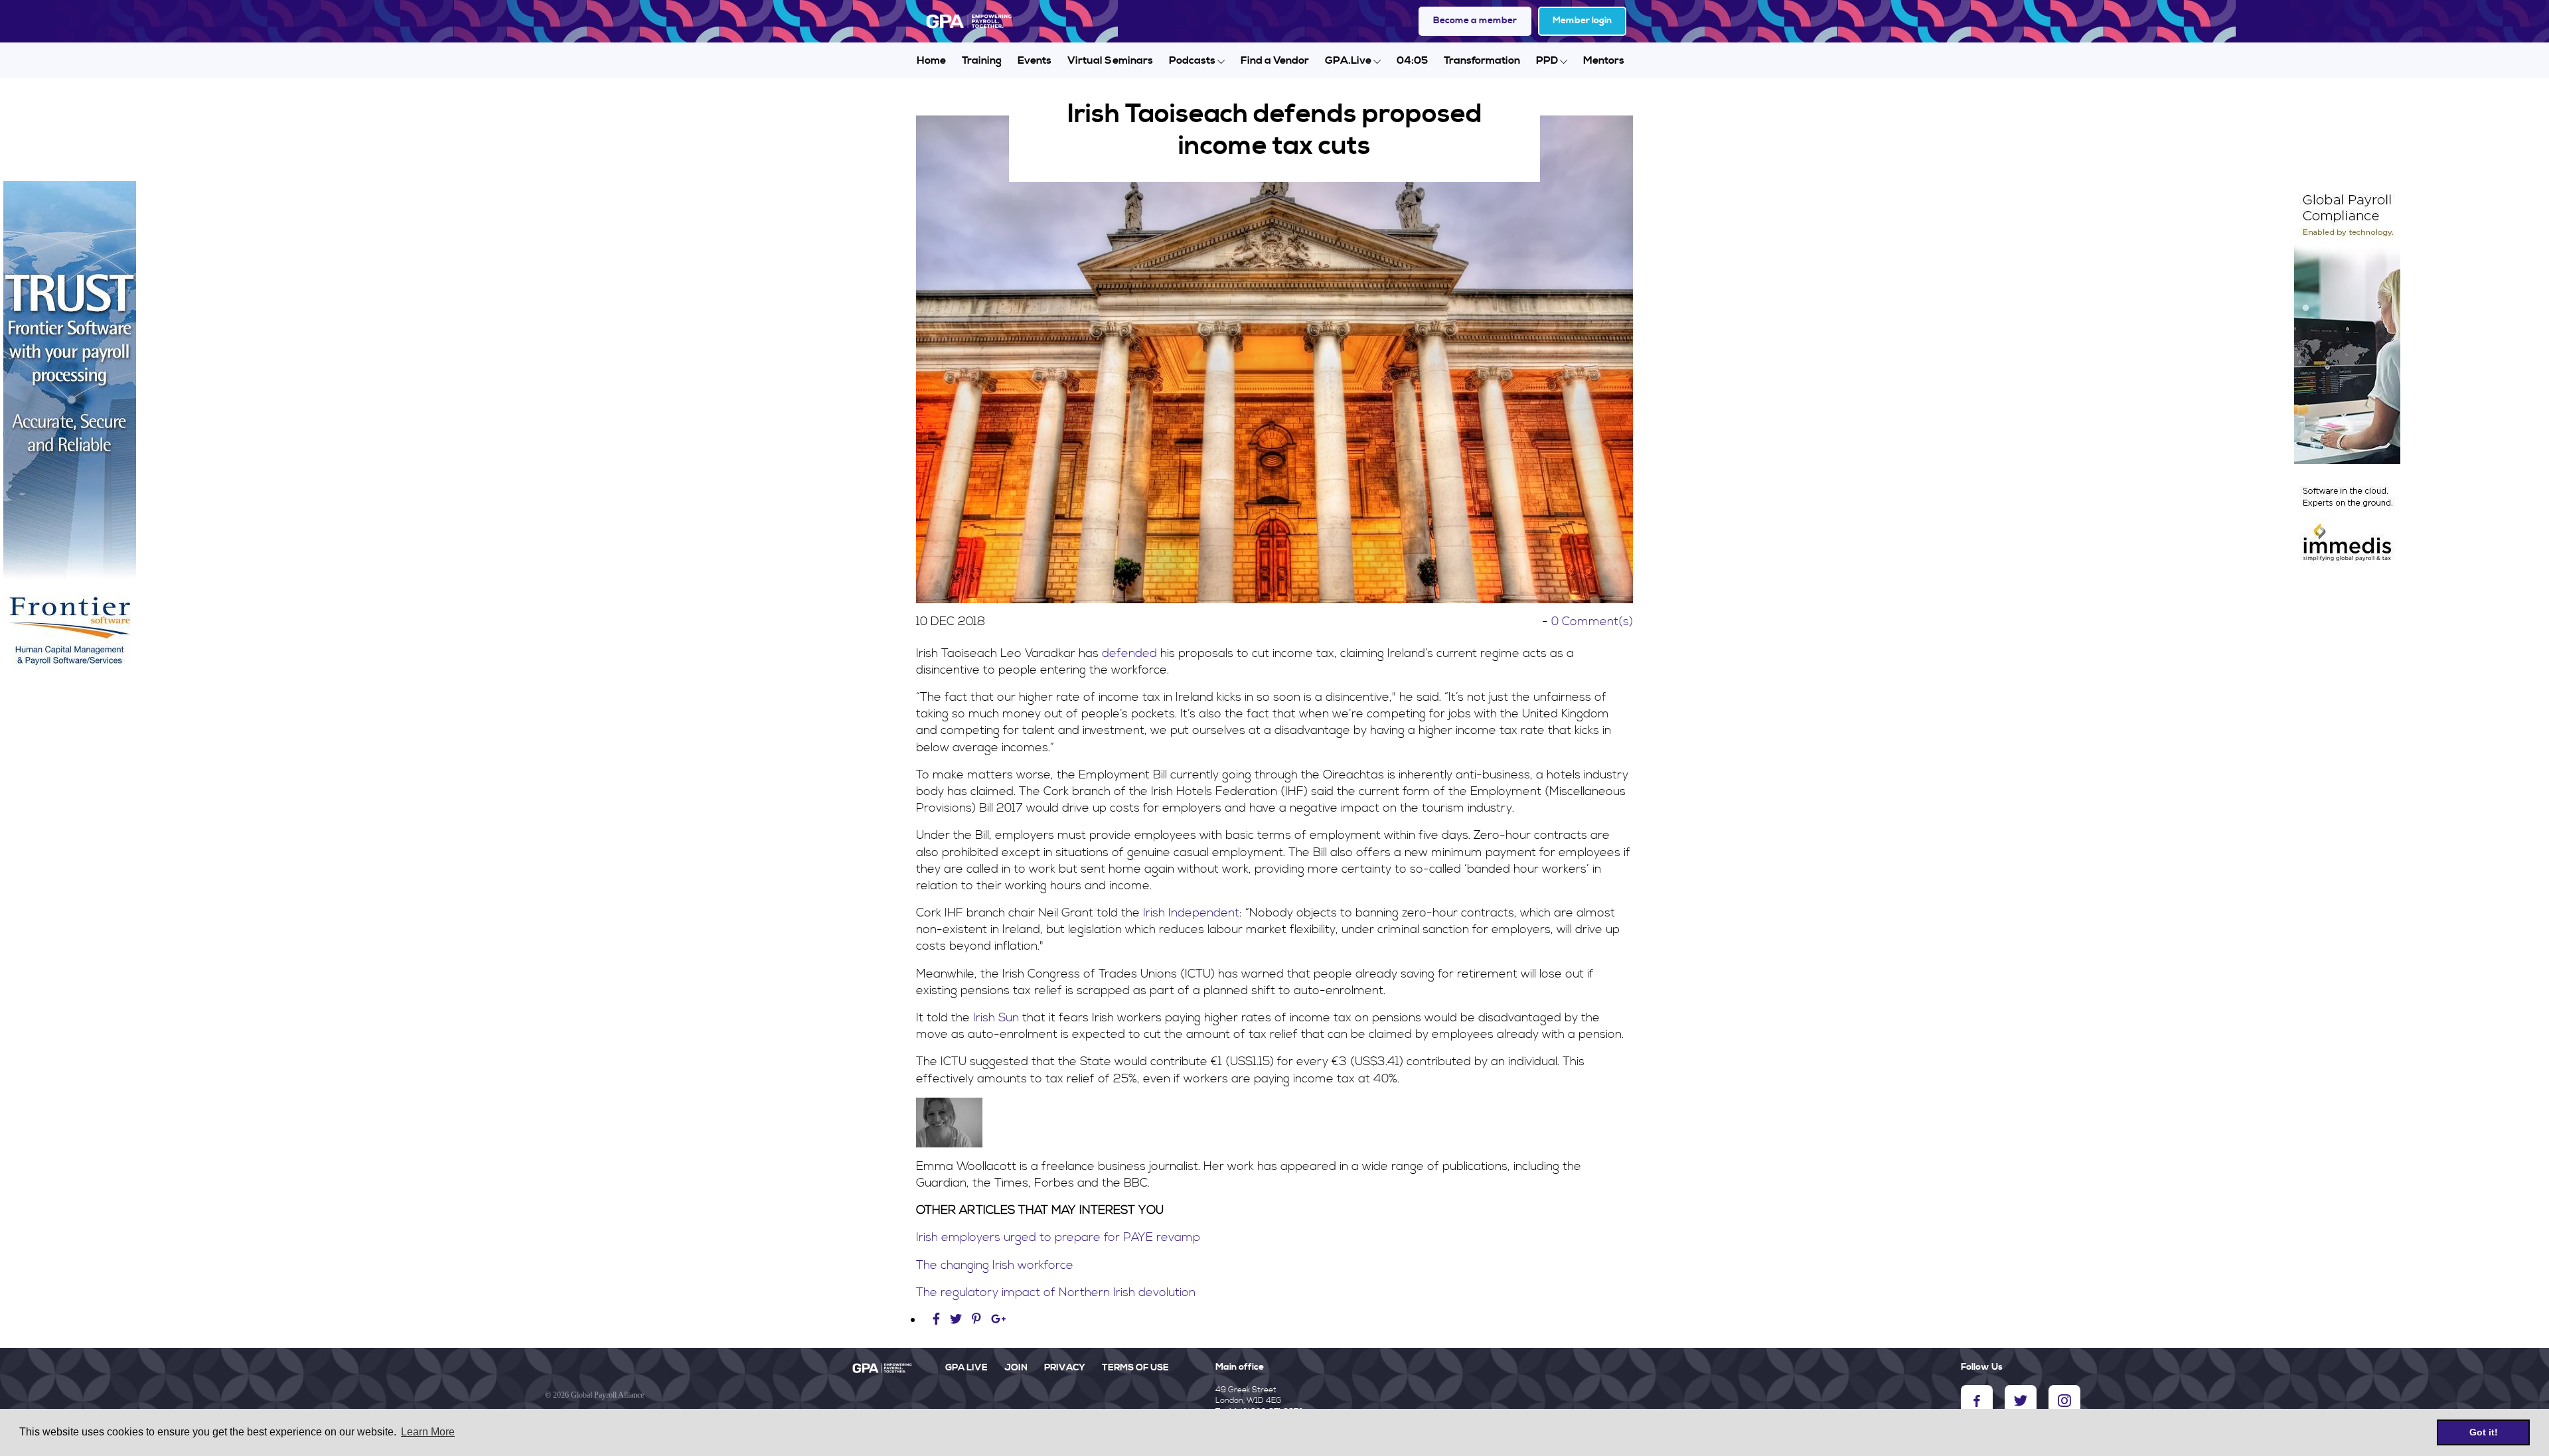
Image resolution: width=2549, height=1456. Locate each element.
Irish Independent (1191, 913)
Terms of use (1135, 1368)
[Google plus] (999, 1320)
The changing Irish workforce (995, 1265)
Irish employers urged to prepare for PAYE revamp (1058, 1237)
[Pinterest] (976, 1320)
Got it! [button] (2484, 1432)
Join (1016, 1368)
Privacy (1065, 1368)
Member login (1582, 21)
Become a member (1475, 21)
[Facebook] (938, 1320)
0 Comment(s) (1592, 621)
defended (1129, 653)
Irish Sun (996, 1018)
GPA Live (966, 1368)
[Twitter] (958, 1320)
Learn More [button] (428, 1432)
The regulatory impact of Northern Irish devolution (1056, 1292)
